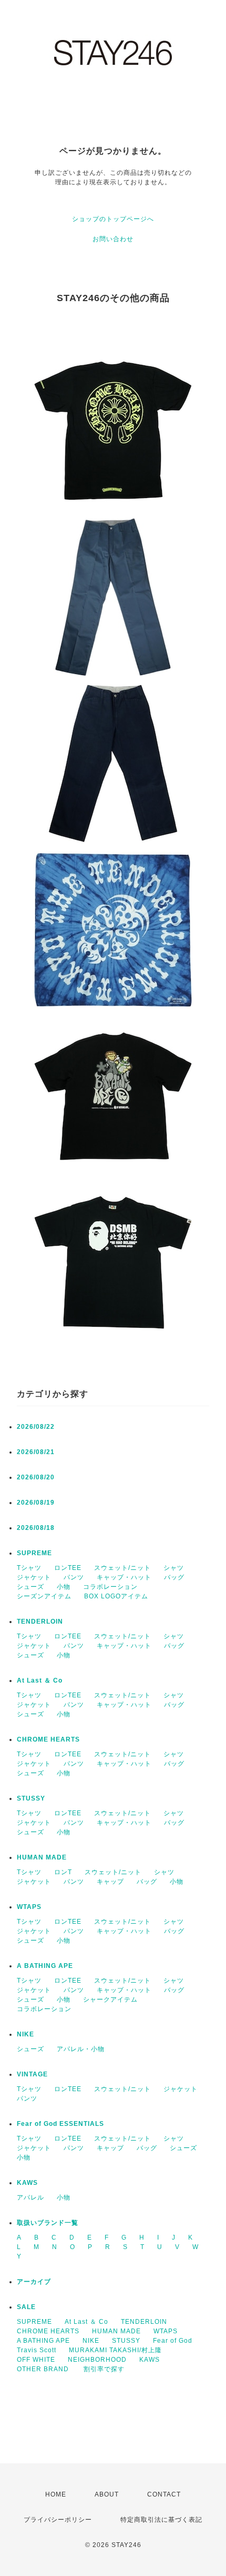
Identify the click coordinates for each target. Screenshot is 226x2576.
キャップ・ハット (124, 1577)
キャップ (110, 1882)
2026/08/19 (36, 1503)
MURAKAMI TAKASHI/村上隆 (115, 2350)
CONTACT (164, 2494)
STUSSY (31, 1798)
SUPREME (34, 1553)
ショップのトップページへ (113, 219)
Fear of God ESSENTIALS (60, 2124)
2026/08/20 (36, 1477)
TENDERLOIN (40, 1622)
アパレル (30, 2197)
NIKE (25, 2034)
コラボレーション (110, 1587)
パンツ (74, 1577)
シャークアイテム (110, 2000)
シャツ (174, 1568)
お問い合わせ (113, 239)
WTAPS (29, 1907)
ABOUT (107, 2494)
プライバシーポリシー (58, 2520)
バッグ (174, 1577)
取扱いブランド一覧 (48, 2223)
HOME (56, 2494)
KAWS (27, 2183)
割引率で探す (104, 2369)
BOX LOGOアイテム (116, 1596)
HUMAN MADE (42, 1857)
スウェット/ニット (122, 1568)
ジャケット (34, 1577)
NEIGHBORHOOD (97, 2360)
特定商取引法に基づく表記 (161, 2520)
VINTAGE (32, 2074)
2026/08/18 (36, 1528)
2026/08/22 (36, 1427)
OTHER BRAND (44, 2369)
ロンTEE (68, 1568)
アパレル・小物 (81, 2049)
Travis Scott (37, 2350)
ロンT (63, 1872)
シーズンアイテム (44, 1596)
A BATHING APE (45, 1966)
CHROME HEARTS (48, 1739)
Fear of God (173, 2341)
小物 (64, 1587)
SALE (26, 2307)
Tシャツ (29, 1568)
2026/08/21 (36, 1452)
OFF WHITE (36, 2360)
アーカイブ (34, 2282)
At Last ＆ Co (40, 1680)
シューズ (30, 1587)
